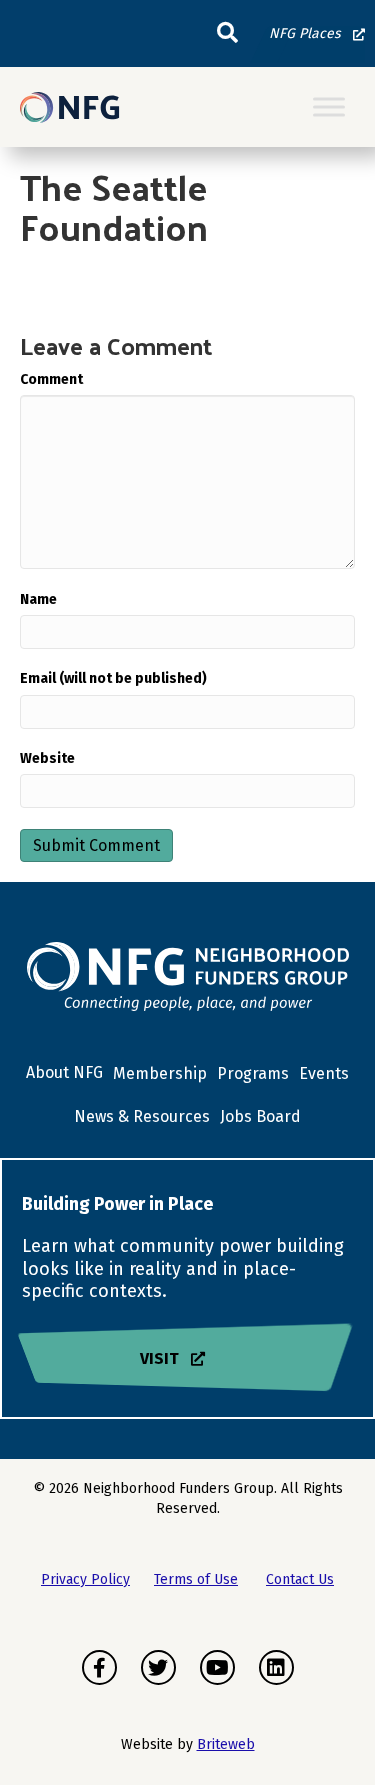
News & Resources (142, 1116)
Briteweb (226, 1744)
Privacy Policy (85, 1579)
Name (38, 599)
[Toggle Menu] (329, 107)
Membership (160, 1073)
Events (324, 1073)
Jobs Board (260, 1116)
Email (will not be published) (113, 678)
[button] (227, 33)
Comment (51, 379)
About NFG (64, 1072)
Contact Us (300, 1579)
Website (47, 758)
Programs (253, 1073)
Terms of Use (196, 1579)
